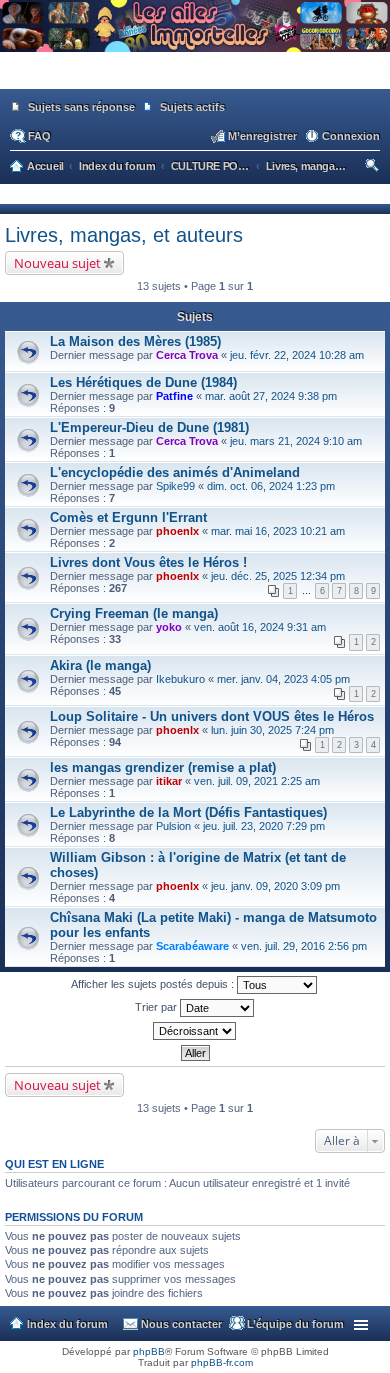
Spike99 (175, 486)
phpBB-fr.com (222, 1362)
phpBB (149, 1351)
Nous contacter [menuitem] (181, 1324)
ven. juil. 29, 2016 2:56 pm (304, 946)
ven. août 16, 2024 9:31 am (260, 627)
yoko (169, 627)
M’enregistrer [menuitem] (262, 136)
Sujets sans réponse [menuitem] (81, 107)
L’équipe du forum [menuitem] (295, 1324)
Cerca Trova (187, 355)
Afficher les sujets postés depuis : (154, 984)
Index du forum (67, 1324)
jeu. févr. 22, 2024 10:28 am (297, 355)
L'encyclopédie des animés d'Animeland (175, 472)
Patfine (174, 396)
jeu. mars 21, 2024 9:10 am (296, 441)
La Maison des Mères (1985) (135, 341)
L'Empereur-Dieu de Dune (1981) (149, 427)
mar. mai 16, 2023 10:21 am (278, 531)
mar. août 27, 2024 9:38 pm (271, 396)
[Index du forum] (195, 80)
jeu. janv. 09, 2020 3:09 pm (275, 886)
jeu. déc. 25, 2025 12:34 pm (278, 576)
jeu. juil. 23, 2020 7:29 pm (264, 826)
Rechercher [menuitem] (373, 168)
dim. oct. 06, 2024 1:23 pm (271, 486)
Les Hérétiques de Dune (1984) (143, 382)
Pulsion (173, 826)
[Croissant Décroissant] (195, 1031)
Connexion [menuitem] (351, 136)
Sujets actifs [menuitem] (192, 107)
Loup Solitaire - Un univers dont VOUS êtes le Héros (212, 716)
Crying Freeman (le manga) (134, 613)
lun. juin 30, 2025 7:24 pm (272, 730)
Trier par (157, 1007)
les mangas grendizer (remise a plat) (163, 767)
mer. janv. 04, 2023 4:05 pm (283, 679)
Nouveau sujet (57, 263)
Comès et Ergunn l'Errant (128, 517)
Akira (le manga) (100, 665)
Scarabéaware (192, 946)
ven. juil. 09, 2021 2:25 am (257, 781)
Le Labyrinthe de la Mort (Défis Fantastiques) (188, 812)
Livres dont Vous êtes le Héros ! (148, 562)
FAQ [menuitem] (39, 136)
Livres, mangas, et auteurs (124, 235)
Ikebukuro (180, 679)
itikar (169, 781)
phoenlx (177, 531)
